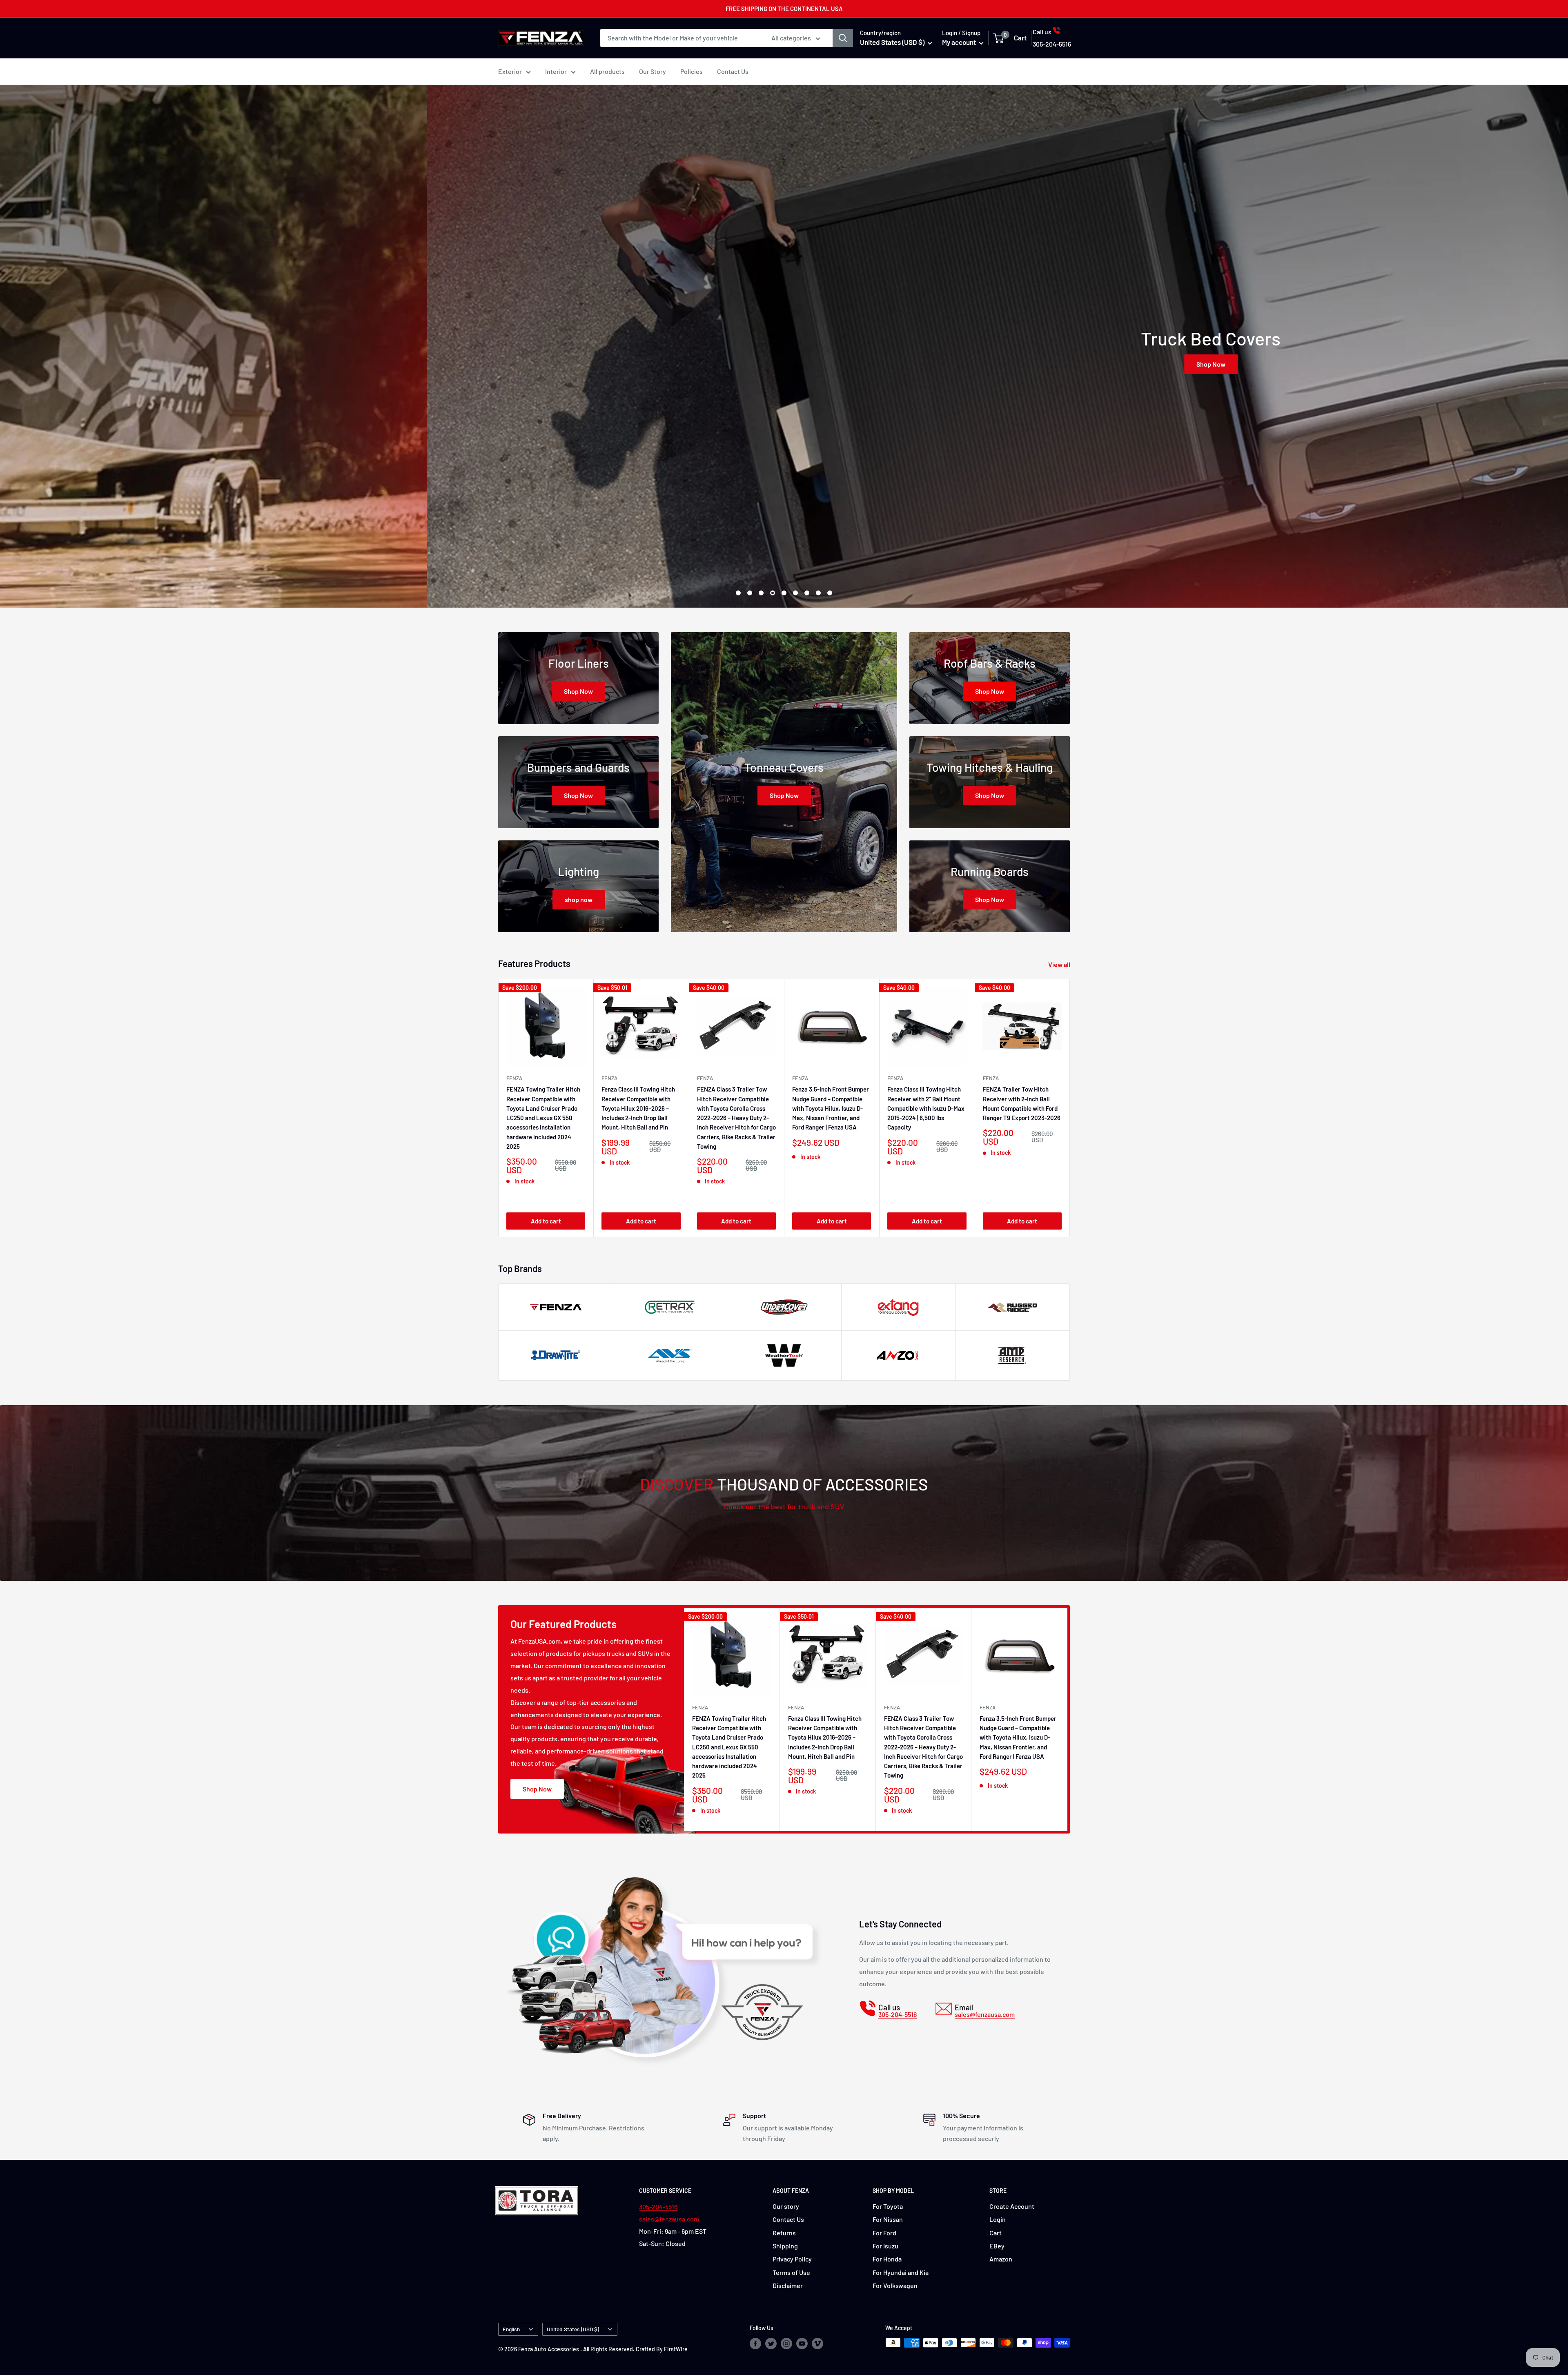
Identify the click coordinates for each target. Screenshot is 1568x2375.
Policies (692, 71)
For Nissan (888, 2219)
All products (607, 71)
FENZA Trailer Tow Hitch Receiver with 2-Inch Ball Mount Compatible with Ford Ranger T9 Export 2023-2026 (1022, 1103)
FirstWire (676, 2349)
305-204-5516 (658, 2207)
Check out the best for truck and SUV (784, 1506)
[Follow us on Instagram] (786, 2344)
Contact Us (733, 71)
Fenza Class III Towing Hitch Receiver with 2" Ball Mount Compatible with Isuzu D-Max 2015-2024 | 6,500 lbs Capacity (926, 1108)
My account (960, 42)
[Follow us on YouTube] (802, 2344)
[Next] (1070, 1108)
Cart (996, 2233)
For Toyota (888, 2206)
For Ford (884, 2233)
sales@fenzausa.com (669, 2219)
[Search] (843, 38)
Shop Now (784, 364)
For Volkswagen (895, 2285)
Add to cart (546, 1221)
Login (998, 2219)
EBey (997, 2246)
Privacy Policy (792, 2259)
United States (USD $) (573, 2329)
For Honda (887, 2259)
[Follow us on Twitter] (771, 2344)
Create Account (1012, 2206)
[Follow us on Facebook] (755, 2344)
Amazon (1001, 2259)
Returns (784, 2233)
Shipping (785, 2246)
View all (1060, 964)
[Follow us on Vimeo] (817, 2344)
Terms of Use (791, 2272)
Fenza (800, 1078)
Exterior (510, 71)
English (511, 2329)
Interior (556, 71)
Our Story (653, 71)
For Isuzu (885, 2246)
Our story (786, 2206)
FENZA (514, 1078)
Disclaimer (788, 2285)
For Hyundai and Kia (901, 2272)
